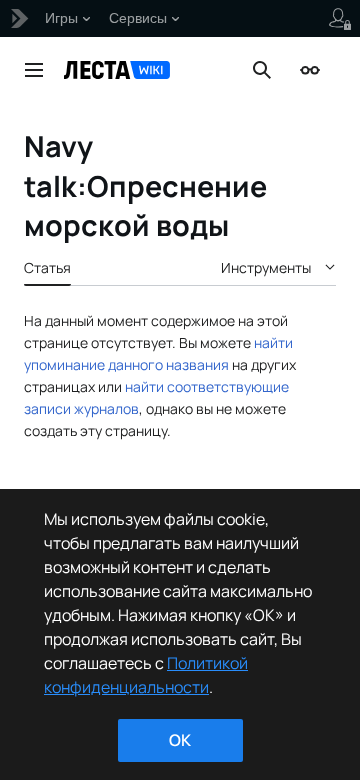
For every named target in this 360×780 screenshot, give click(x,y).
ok (180, 740)
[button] (34, 70)
